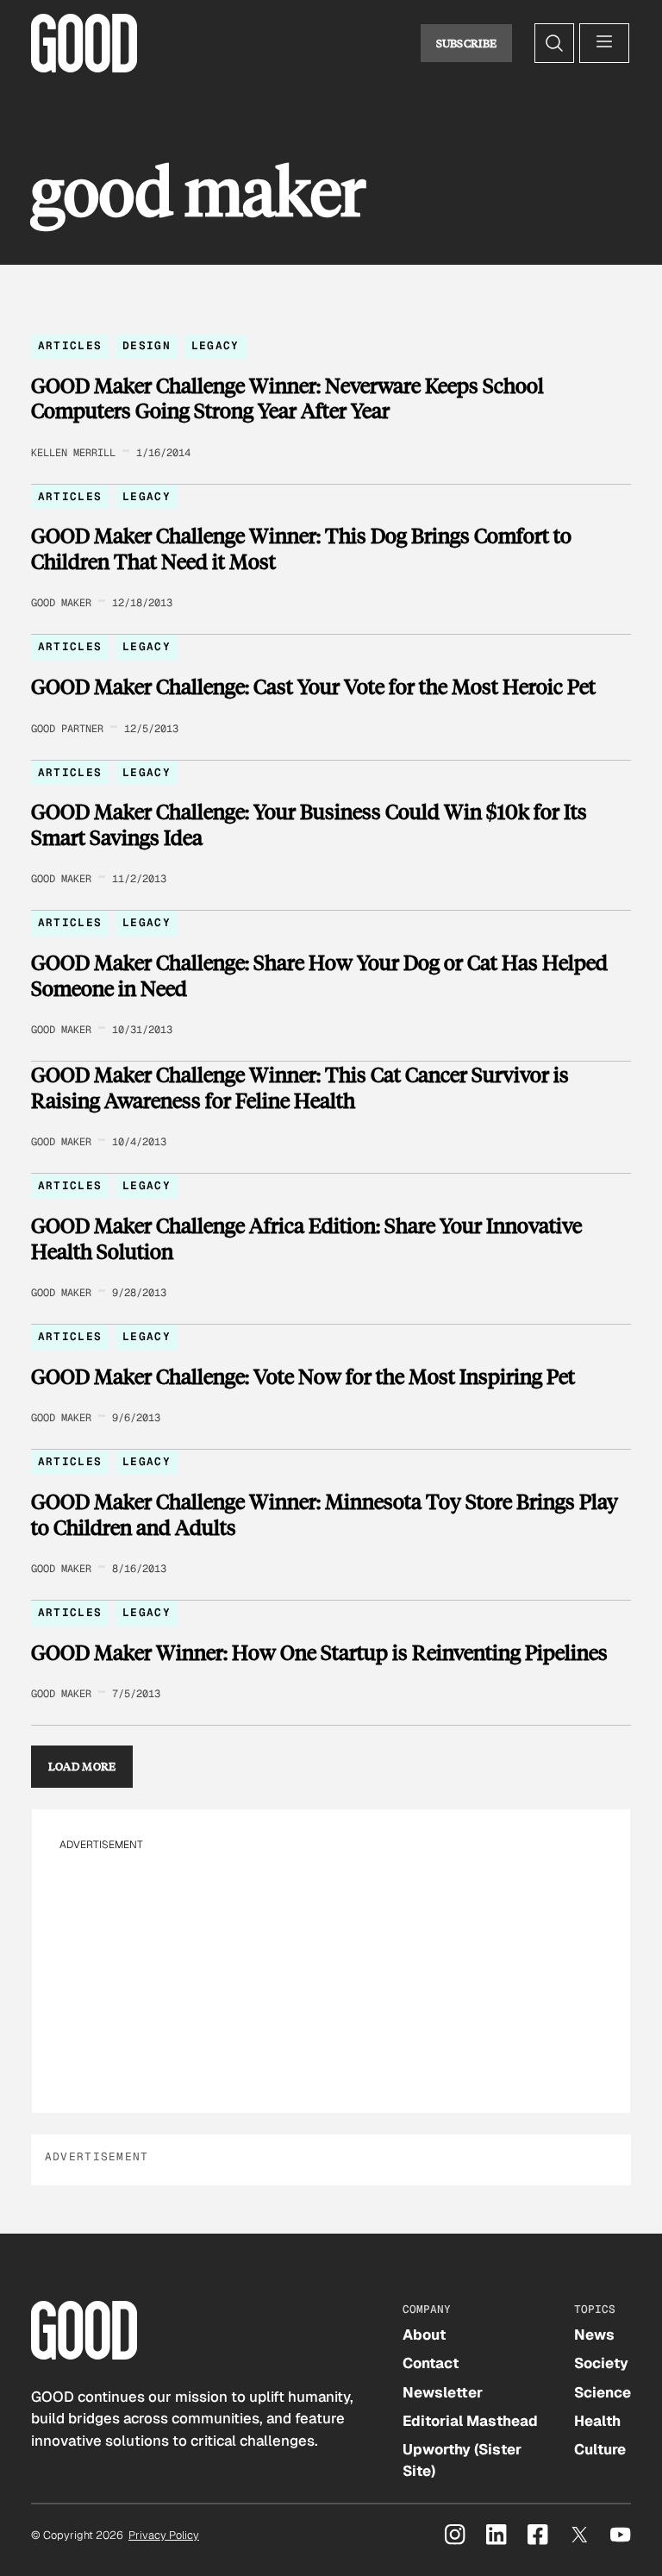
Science (603, 2392)
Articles (70, 345)
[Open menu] (604, 43)
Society (601, 2363)
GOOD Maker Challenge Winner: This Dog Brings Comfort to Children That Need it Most (301, 548)
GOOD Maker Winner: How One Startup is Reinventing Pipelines (319, 1652)
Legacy (215, 345)
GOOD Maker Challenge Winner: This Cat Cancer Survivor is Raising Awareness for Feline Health (300, 1087)
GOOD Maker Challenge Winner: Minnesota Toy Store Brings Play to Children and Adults (325, 1514)
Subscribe (467, 43)
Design (147, 345)
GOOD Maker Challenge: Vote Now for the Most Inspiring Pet (303, 1376)
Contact (431, 2363)
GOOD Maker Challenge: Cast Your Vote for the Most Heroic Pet (313, 686)
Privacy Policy (164, 2535)
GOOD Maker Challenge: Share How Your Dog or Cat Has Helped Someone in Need (319, 975)
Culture (600, 2449)
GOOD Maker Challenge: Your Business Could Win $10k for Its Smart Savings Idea (309, 824)
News (594, 2335)
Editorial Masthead (470, 2421)
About (424, 2335)
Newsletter (443, 2392)
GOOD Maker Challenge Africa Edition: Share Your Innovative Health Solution (306, 1238)
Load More (82, 1766)
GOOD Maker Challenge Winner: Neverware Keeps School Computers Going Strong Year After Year (287, 398)
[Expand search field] (554, 43)
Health (597, 2421)
